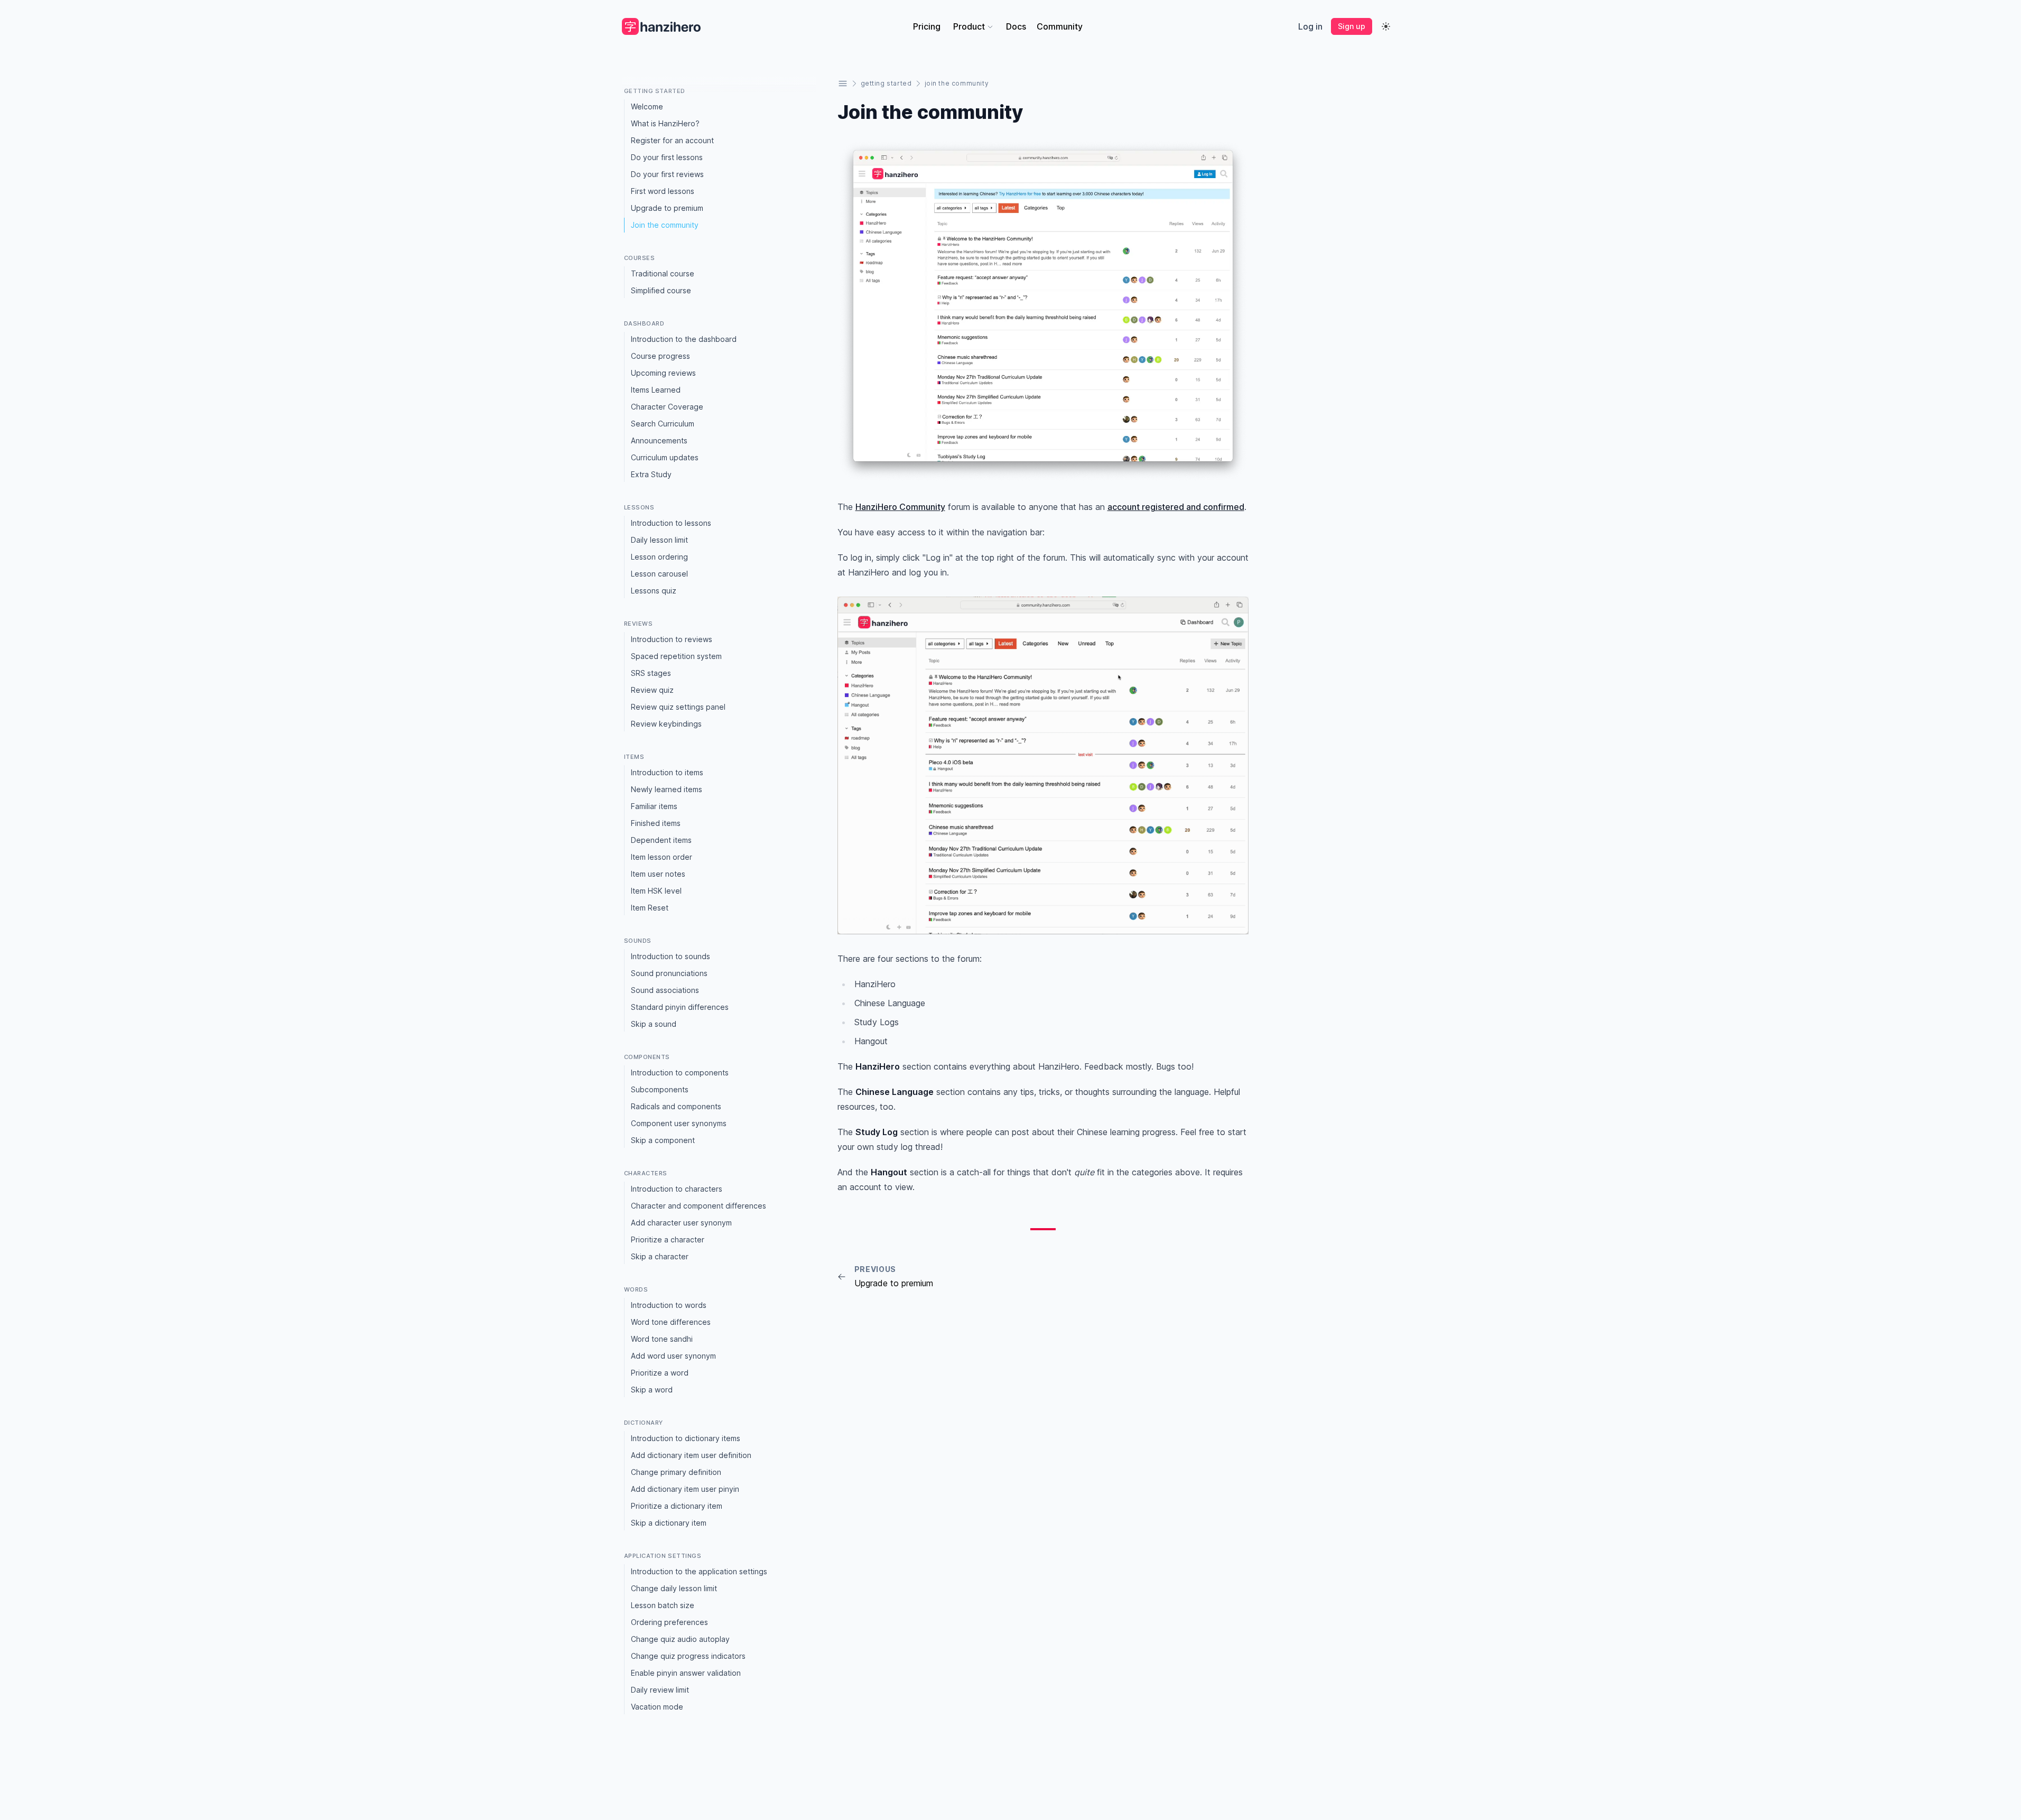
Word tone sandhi (662, 1339)
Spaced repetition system (676, 656)
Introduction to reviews (672, 639)
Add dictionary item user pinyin (685, 1489)
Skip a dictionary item (669, 1523)
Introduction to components (680, 1072)
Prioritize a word (660, 1373)
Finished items (656, 823)
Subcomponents (660, 1089)
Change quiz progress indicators (688, 1656)
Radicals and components (676, 1106)
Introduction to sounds (670, 956)
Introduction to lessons (671, 523)
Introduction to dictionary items (686, 1438)
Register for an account (672, 140)
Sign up (1352, 26)
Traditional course (663, 273)
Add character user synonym (681, 1223)
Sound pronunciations (669, 973)
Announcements (659, 440)
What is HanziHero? (665, 123)
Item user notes (658, 874)
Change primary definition (676, 1472)
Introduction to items (667, 772)
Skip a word (652, 1390)
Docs (1016, 26)
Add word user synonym (673, 1356)
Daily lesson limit (659, 540)
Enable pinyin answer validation (686, 1673)
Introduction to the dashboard (684, 339)
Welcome (647, 106)
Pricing (927, 26)
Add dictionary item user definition (691, 1455)
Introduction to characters (677, 1189)
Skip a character (660, 1256)
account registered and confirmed (1176, 507)
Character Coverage (667, 407)
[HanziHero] (662, 26)
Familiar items (654, 806)
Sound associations (665, 990)
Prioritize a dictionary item (677, 1506)
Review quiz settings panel (678, 707)
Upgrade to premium (667, 208)
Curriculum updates (665, 457)
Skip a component (663, 1140)
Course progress (660, 356)
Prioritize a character (668, 1239)
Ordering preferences (669, 1622)
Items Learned (656, 390)
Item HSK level (656, 891)
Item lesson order (662, 857)
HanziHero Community (900, 507)
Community (1060, 26)
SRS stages (651, 673)
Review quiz (652, 690)
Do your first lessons (667, 157)
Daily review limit (660, 1690)
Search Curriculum (663, 424)
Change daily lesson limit (674, 1588)
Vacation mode (657, 1707)
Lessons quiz (654, 591)
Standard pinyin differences (680, 1007)
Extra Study (651, 474)
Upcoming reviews (663, 373)
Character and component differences (698, 1206)
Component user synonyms (679, 1123)
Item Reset (650, 908)
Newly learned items (667, 789)
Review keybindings (666, 724)
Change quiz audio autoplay (680, 1639)
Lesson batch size (663, 1605)
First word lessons (663, 191)
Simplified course (661, 290)
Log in (1310, 26)
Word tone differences (671, 1322)
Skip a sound (654, 1024)
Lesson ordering (659, 557)
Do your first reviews (667, 174)
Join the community (665, 225)
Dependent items (661, 840)
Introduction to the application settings (699, 1571)
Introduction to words (669, 1305)
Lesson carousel (659, 574)
